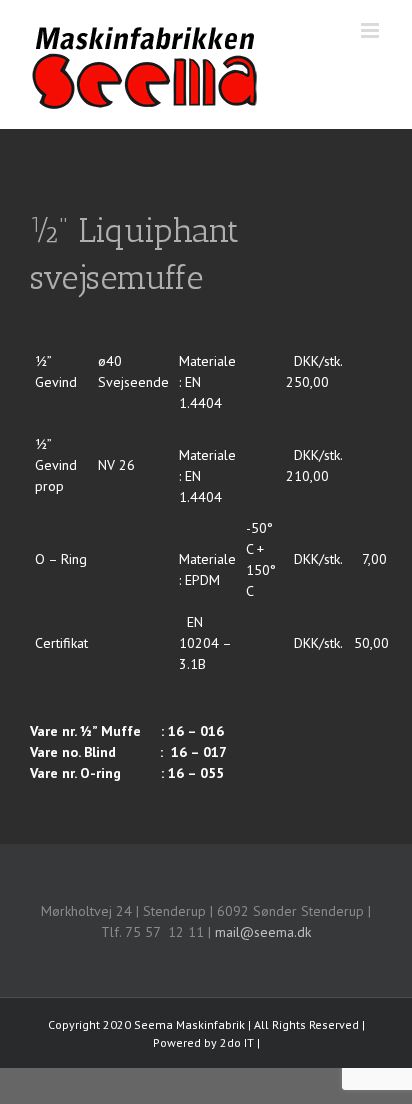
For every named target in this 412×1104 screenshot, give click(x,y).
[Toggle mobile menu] (371, 30)
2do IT (237, 1042)
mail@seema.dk (263, 932)
